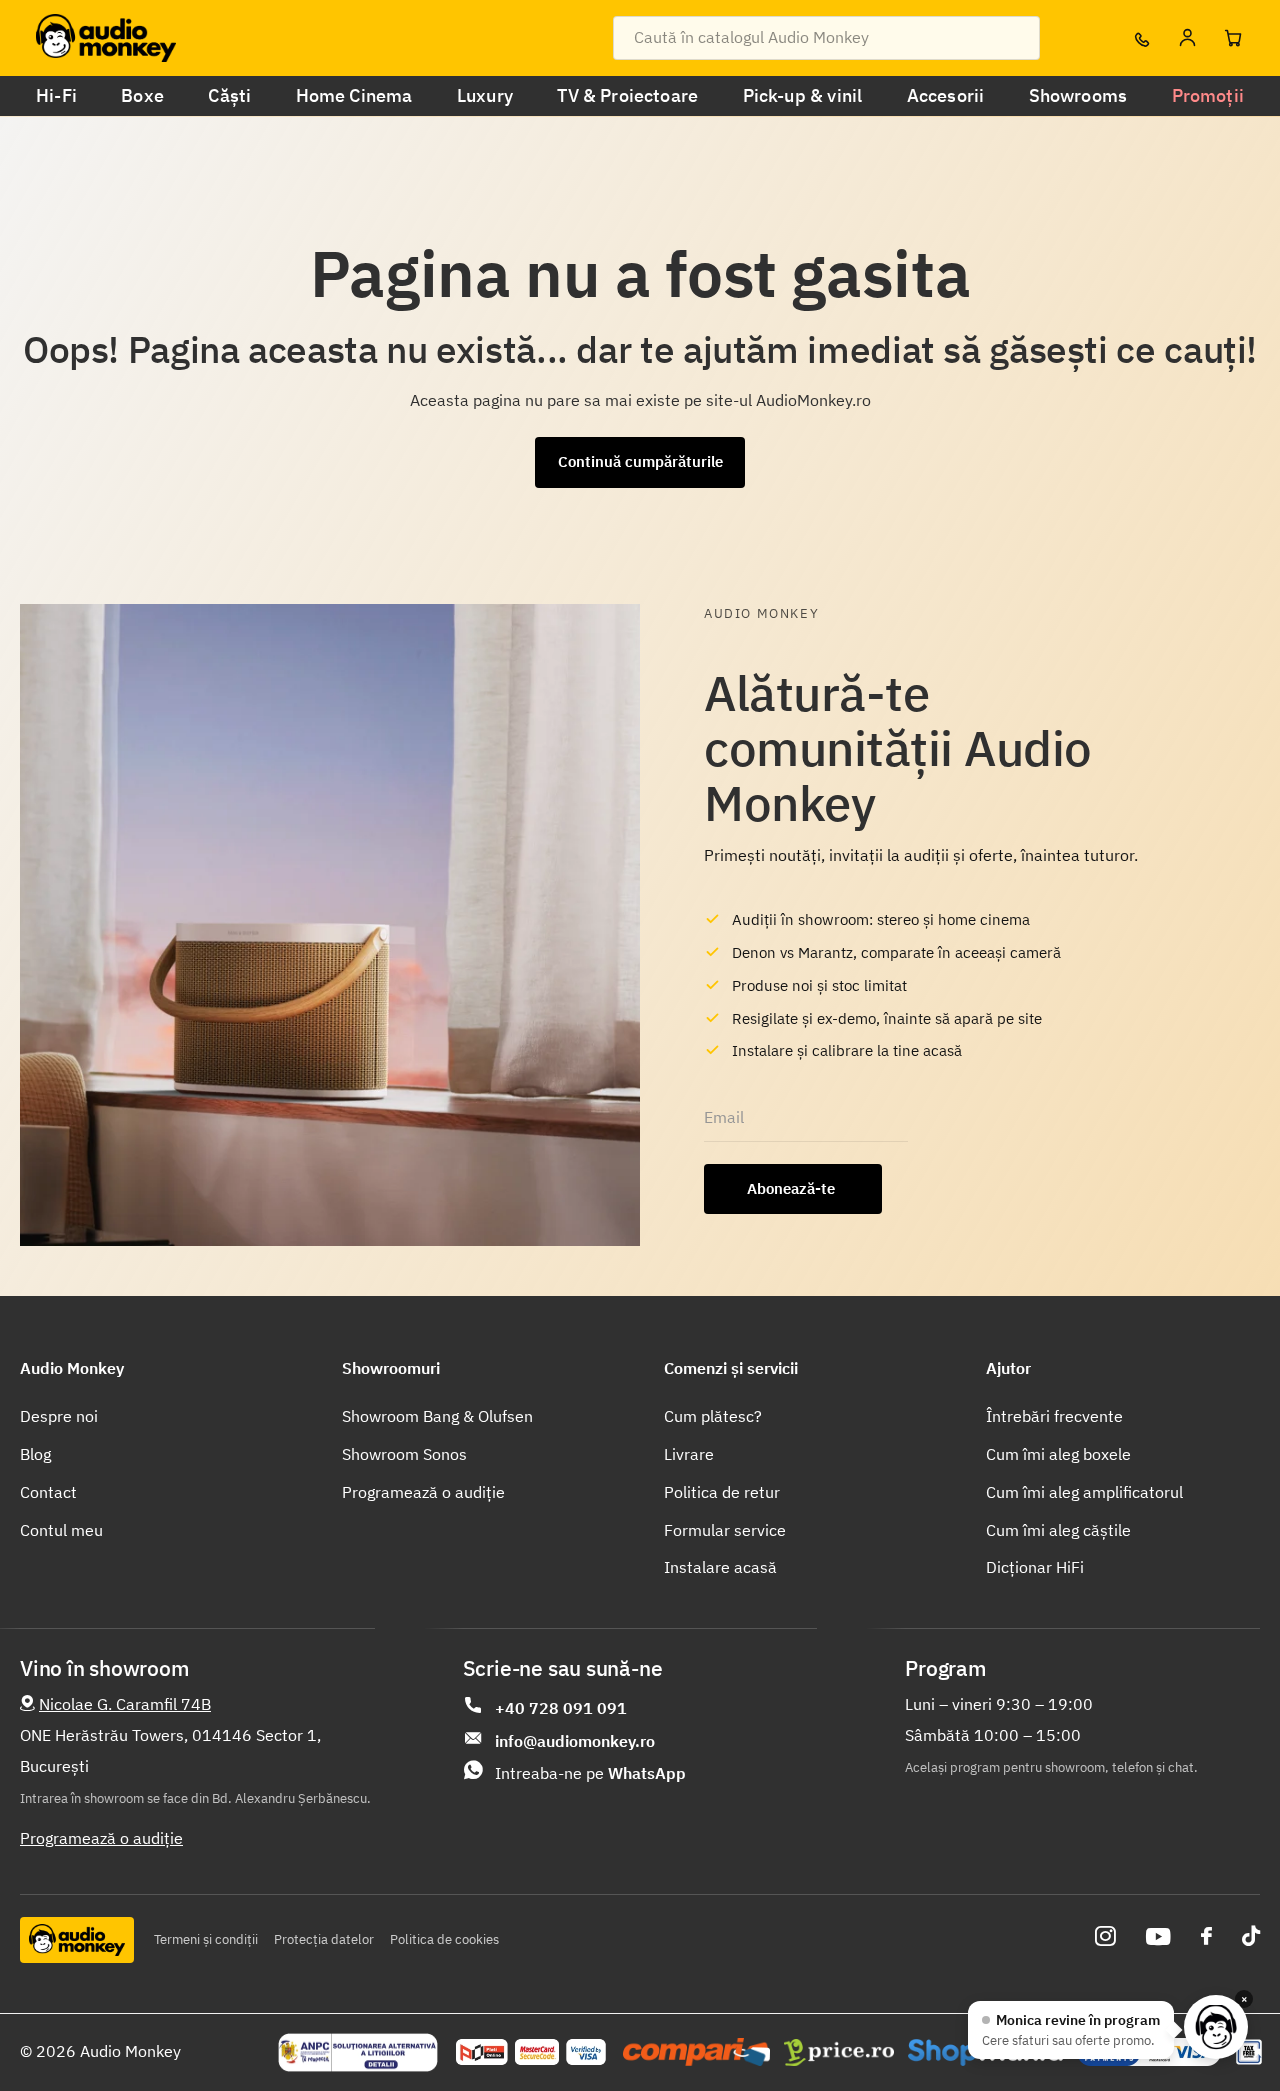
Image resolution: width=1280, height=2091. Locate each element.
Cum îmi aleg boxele (1058, 1454)
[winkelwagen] (1233, 38)
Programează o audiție (423, 1492)
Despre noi (59, 1416)
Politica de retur (722, 1492)
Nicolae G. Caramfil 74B (125, 1704)
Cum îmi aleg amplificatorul (1084, 1492)
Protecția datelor (324, 1939)
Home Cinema (354, 95)
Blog (35, 1454)
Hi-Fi (56, 95)
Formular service (725, 1530)
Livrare (689, 1454)
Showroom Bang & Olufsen (437, 1416)
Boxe (142, 95)
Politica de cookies (444, 1939)
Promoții (1208, 95)
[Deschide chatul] (1216, 2027)
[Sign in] (1187, 38)
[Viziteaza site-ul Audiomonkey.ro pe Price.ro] (839, 2053)
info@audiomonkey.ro (575, 1741)
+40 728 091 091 (561, 1708)
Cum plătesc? (713, 1416)
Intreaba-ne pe (590, 1773)
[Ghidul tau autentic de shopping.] (696, 2052)
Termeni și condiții (206, 1939)
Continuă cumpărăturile (640, 461)
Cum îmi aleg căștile (1058, 1530)
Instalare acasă (720, 1567)
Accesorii (946, 95)
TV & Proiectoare (627, 95)
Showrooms (1078, 95)
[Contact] (1141, 38)
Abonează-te (793, 1188)
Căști (229, 95)
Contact (48, 1492)
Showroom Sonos (404, 1454)
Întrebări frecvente (1054, 1416)
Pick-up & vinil (803, 95)
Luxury (485, 95)
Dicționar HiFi (1035, 1567)
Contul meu (61, 1530)
